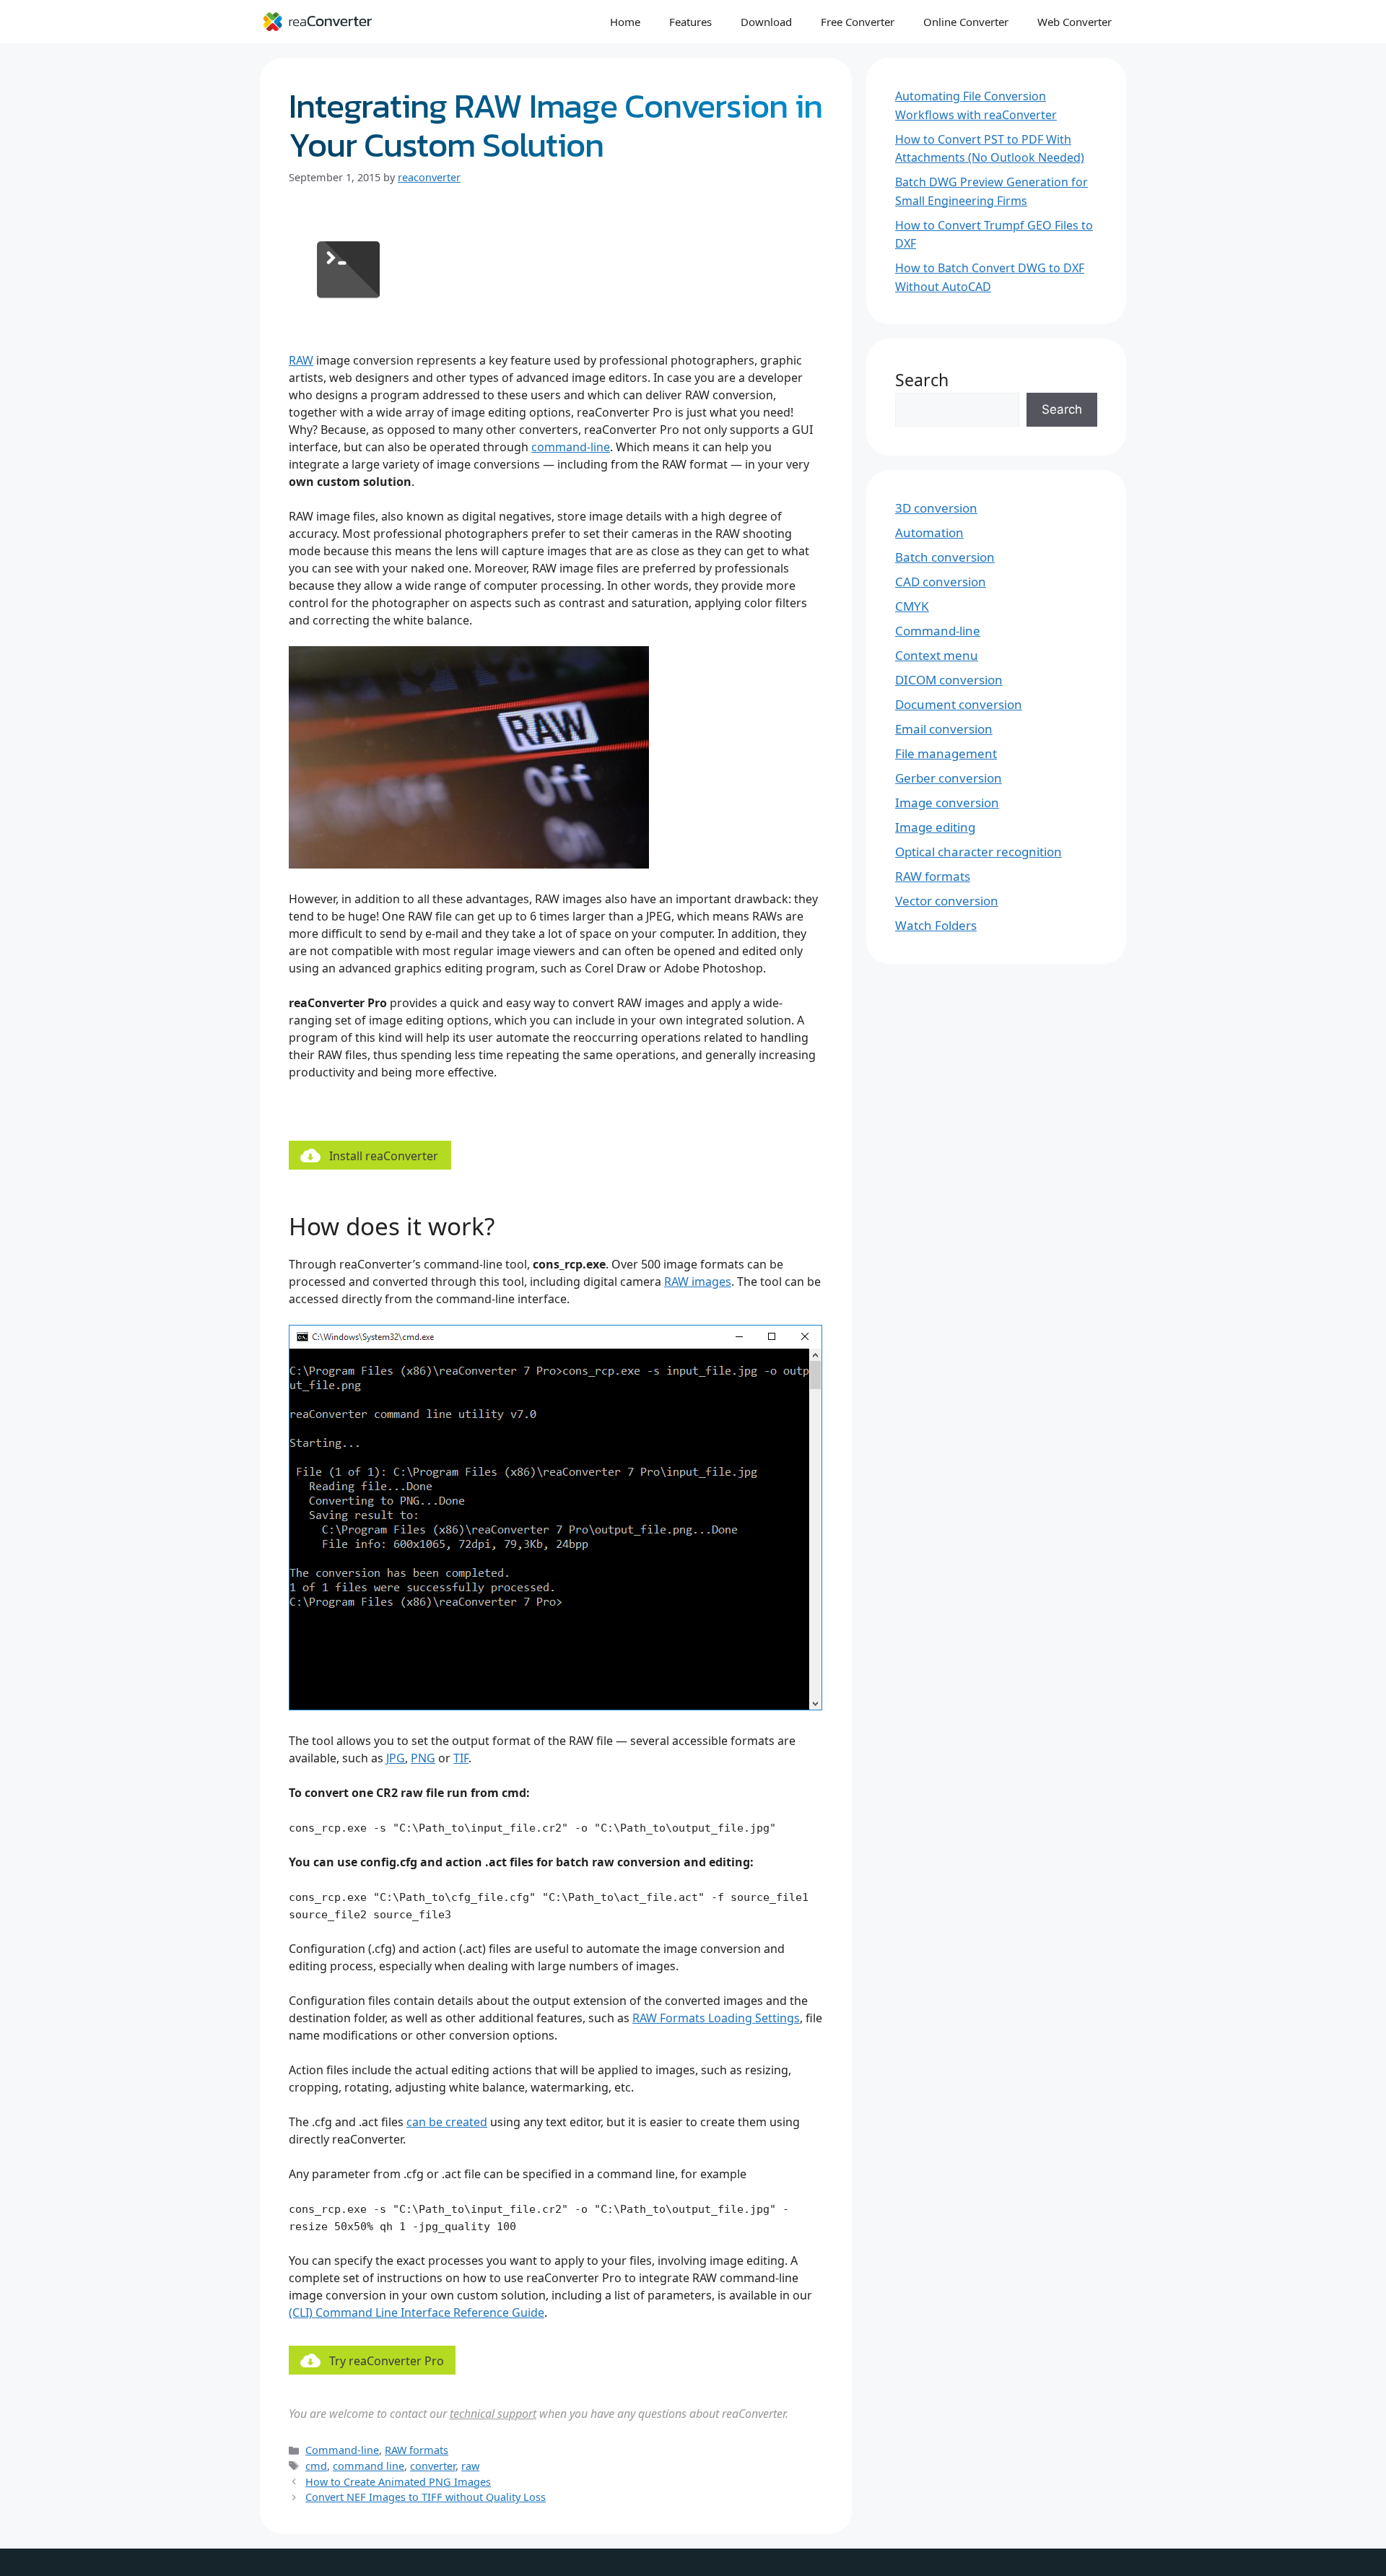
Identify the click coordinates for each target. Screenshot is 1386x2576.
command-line (571, 447)
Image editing (935, 827)
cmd (316, 2466)
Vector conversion (947, 901)
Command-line (342, 2450)
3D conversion (936, 508)
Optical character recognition (979, 852)
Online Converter (966, 22)
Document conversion (959, 704)
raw (470, 2466)
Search (922, 380)
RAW (301, 360)
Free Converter (858, 22)
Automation (929, 532)
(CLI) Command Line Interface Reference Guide (417, 2312)
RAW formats (417, 2450)
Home (625, 22)
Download (766, 22)
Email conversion (944, 729)
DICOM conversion (949, 680)
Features (690, 22)
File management (946, 753)
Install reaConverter (384, 1156)
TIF (461, 1758)
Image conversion (947, 802)
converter (433, 2466)
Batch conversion (945, 557)
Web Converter (1075, 22)
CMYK (912, 606)
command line (369, 2466)
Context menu (937, 655)
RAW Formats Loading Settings (716, 2018)
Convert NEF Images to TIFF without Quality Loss (426, 2497)
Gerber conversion (949, 778)
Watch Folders (936, 925)
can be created (447, 2122)
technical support (493, 2414)
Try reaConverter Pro (387, 2361)
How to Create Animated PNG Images (398, 2482)
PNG (423, 1758)
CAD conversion (941, 582)
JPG (396, 1758)
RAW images (698, 1282)
